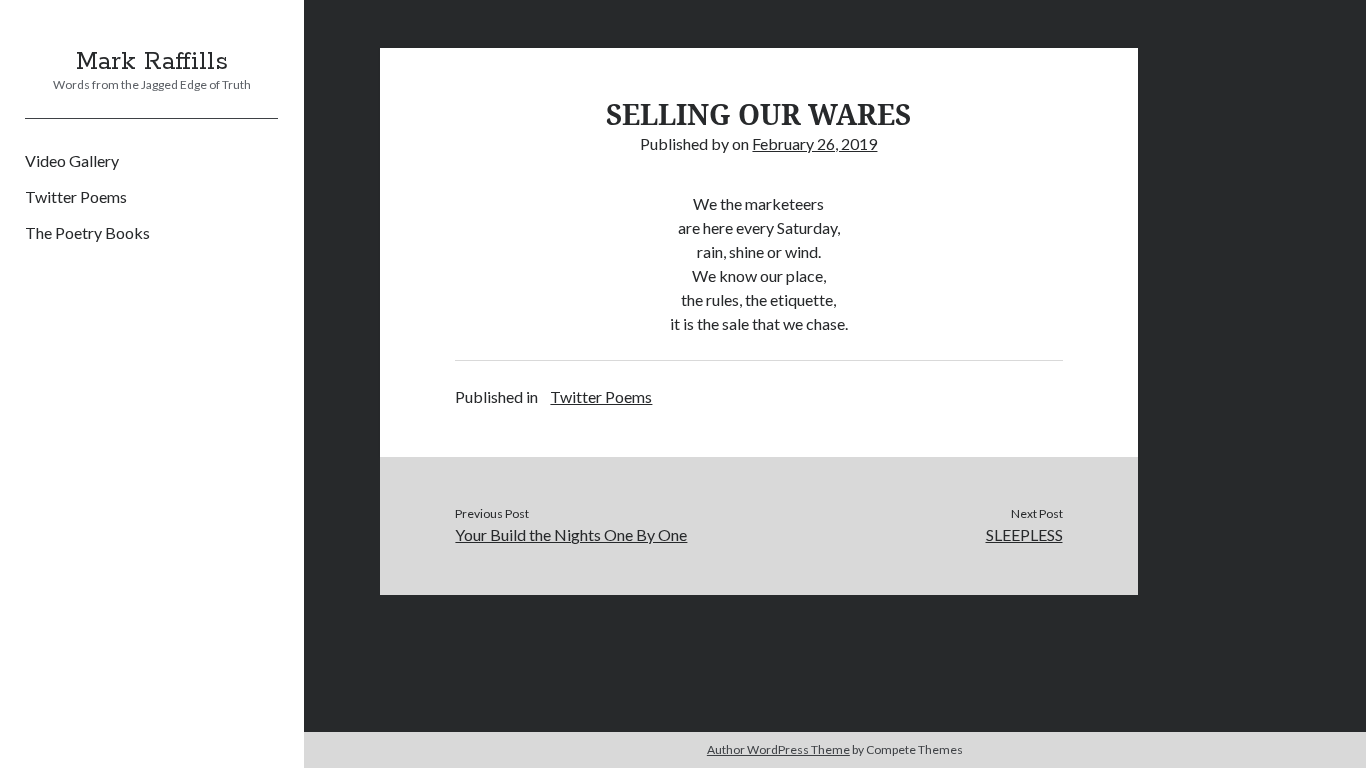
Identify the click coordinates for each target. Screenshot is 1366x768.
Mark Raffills (152, 62)
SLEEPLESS (1024, 534)
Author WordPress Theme (778, 749)
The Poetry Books (87, 232)
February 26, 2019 (814, 143)
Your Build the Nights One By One (571, 534)
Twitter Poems (76, 196)
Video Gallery (72, 160)
